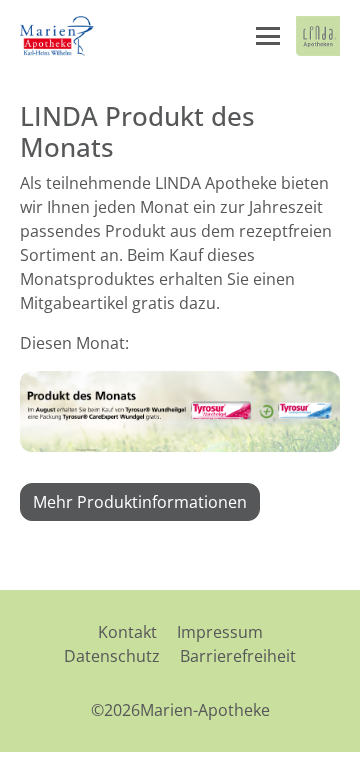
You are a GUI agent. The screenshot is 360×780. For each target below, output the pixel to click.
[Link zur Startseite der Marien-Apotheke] (58, 36)
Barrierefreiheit (238, 656)
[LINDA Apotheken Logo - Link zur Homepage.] (318, 36)
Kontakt (127, 632)
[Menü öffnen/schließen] (268, 36)
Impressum (220, 632)
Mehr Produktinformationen (140, 502)
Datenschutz (112, 656)
